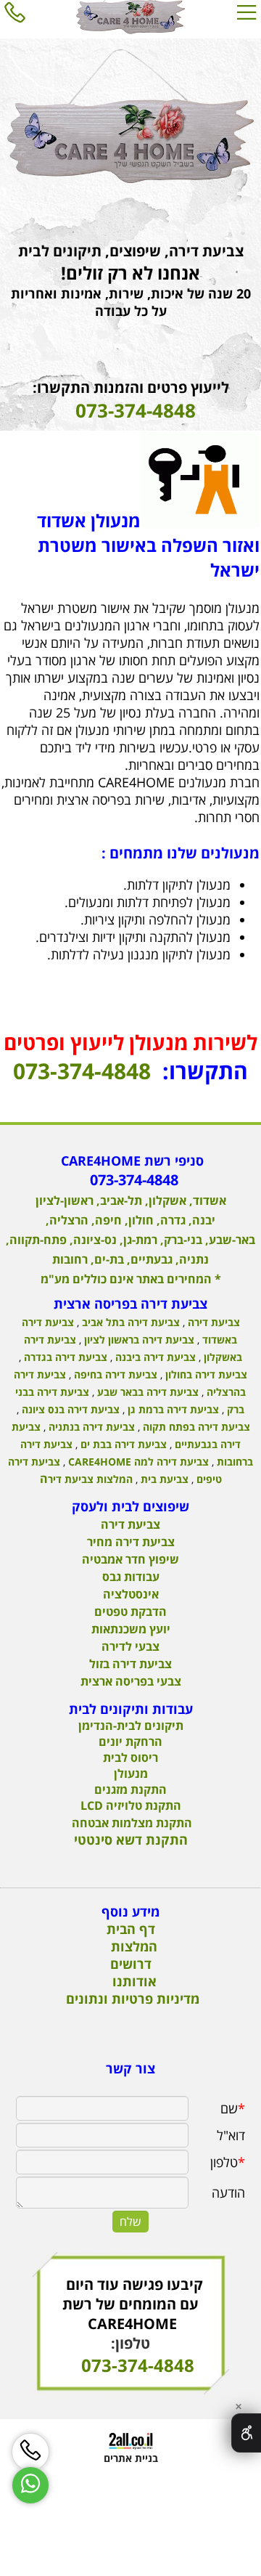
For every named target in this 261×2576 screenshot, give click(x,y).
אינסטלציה (131, 1594)
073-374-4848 (82, 1071)
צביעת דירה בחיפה (114, 1374)
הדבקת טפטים (130, 1612)
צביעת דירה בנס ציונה (69, 1409)
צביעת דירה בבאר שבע (146, 1392)
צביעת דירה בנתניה (90, 1427)
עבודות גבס (131, 1577)
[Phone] (14, 12)
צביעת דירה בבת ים (122, 1444)
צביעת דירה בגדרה (64, 1357)
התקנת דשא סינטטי (131, 1840)
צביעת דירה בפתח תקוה (195, 1427)
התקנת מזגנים (130, 1789)
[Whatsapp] (30, 2485)
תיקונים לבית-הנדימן (131, 1726)
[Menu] (246, 12)
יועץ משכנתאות (131, 1629)
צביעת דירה (212, 1322)
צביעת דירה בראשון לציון (138, 1340)
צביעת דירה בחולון (205, 1374)
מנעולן (131, 1773)
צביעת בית (163, 1479)
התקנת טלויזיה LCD (131, 1805)
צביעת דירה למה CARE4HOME (137, 1462)
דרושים (131, 1964)
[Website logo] (130, 17)
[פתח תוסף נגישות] (246, 2433)
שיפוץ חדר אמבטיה (130, 1559)
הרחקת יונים (130, 1742)
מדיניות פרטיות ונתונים (133, 1999)
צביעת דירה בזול (130, 1664)
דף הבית (131, 1929)
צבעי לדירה (130, 1646)
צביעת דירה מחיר (131, 1542)
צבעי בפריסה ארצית (131, 1681)
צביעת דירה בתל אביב (129, 1322)
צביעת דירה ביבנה (154, 1357)
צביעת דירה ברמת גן (172, 1409)
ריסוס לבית (130, 1758)
